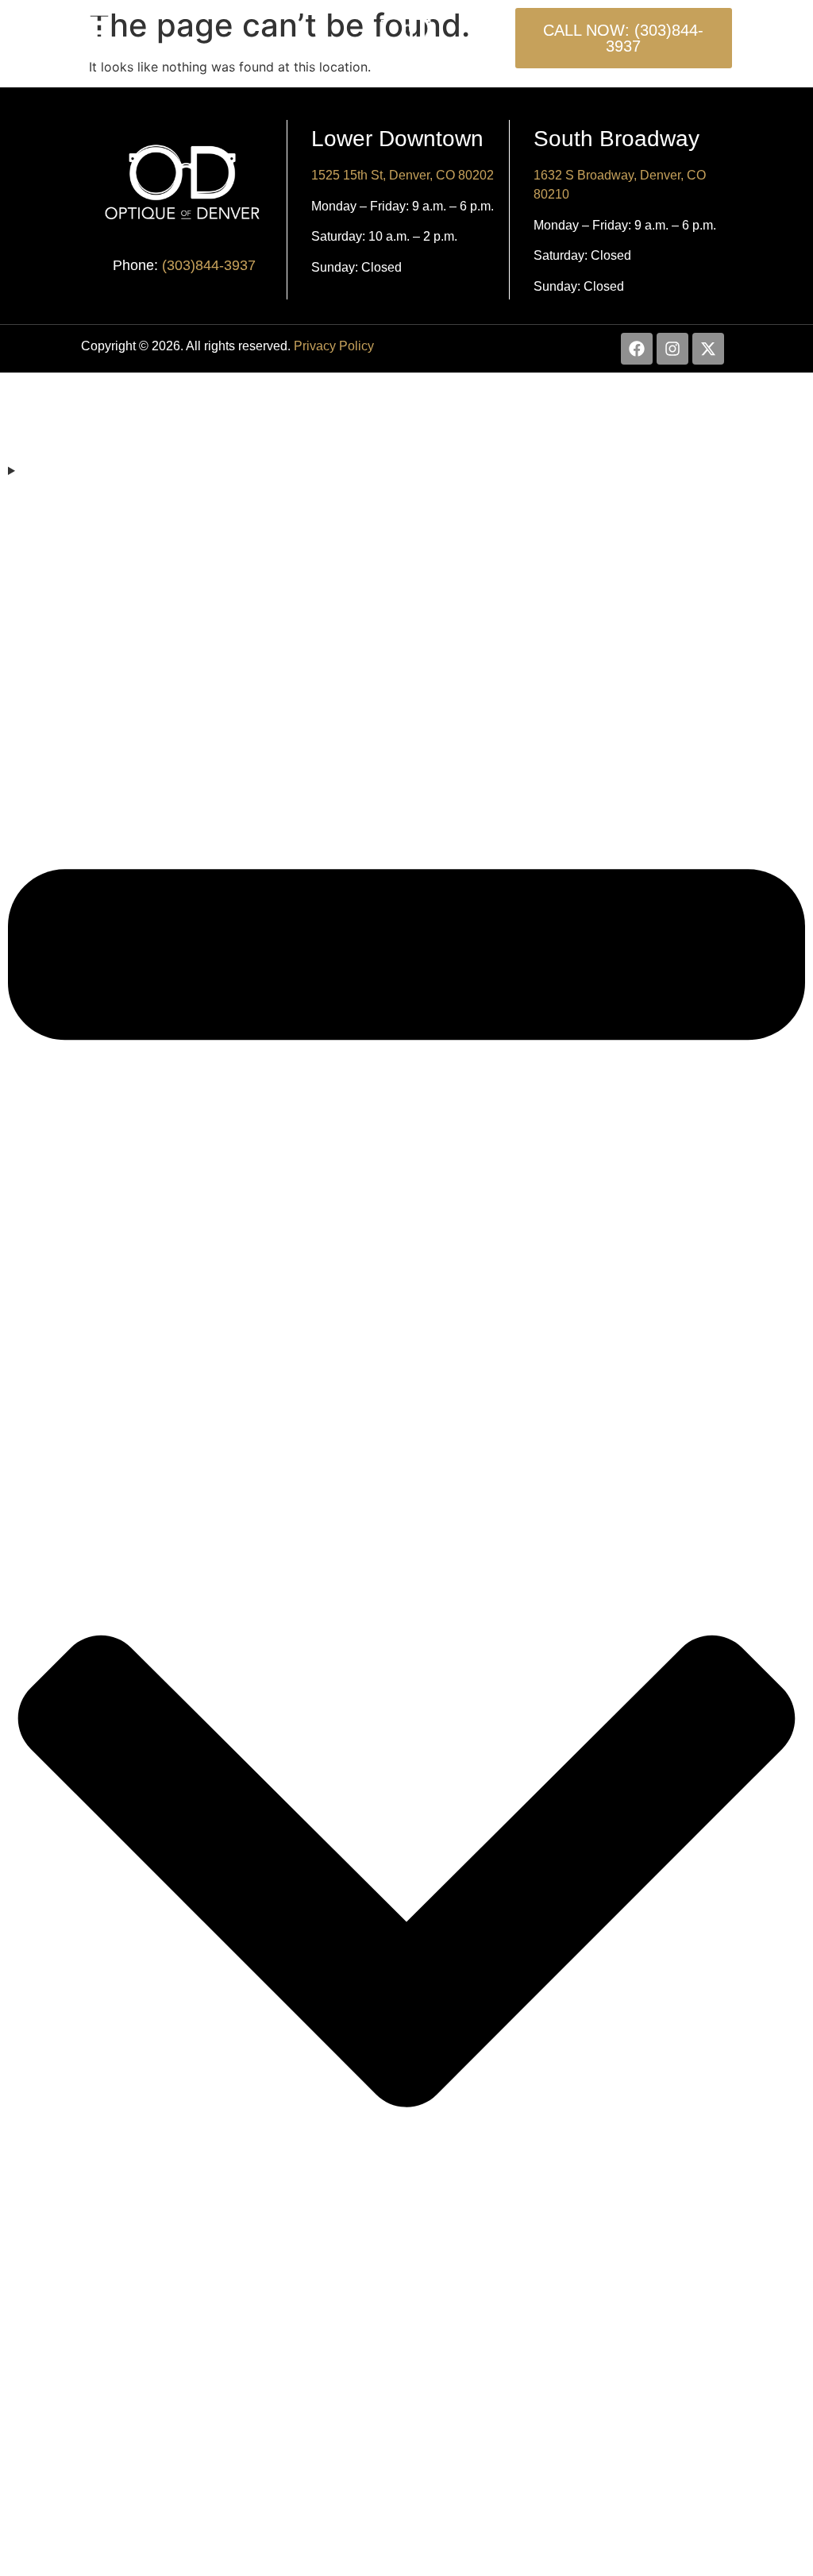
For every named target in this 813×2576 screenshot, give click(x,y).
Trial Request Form (406, 2464)
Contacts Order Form (406, 2426)
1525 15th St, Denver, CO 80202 (403, 175)
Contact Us (407, 2540)
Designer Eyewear (406, 2388)
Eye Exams (42, 489)
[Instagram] (672, 349)
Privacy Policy (334, 346)
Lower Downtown (397, 139)
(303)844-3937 (209, 265)
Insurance (407, 2502)
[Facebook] (637, 349)
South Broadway (616, 139)
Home (406, 407)
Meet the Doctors (406, 445)
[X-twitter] (708, 349)
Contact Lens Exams (407, 2350)
